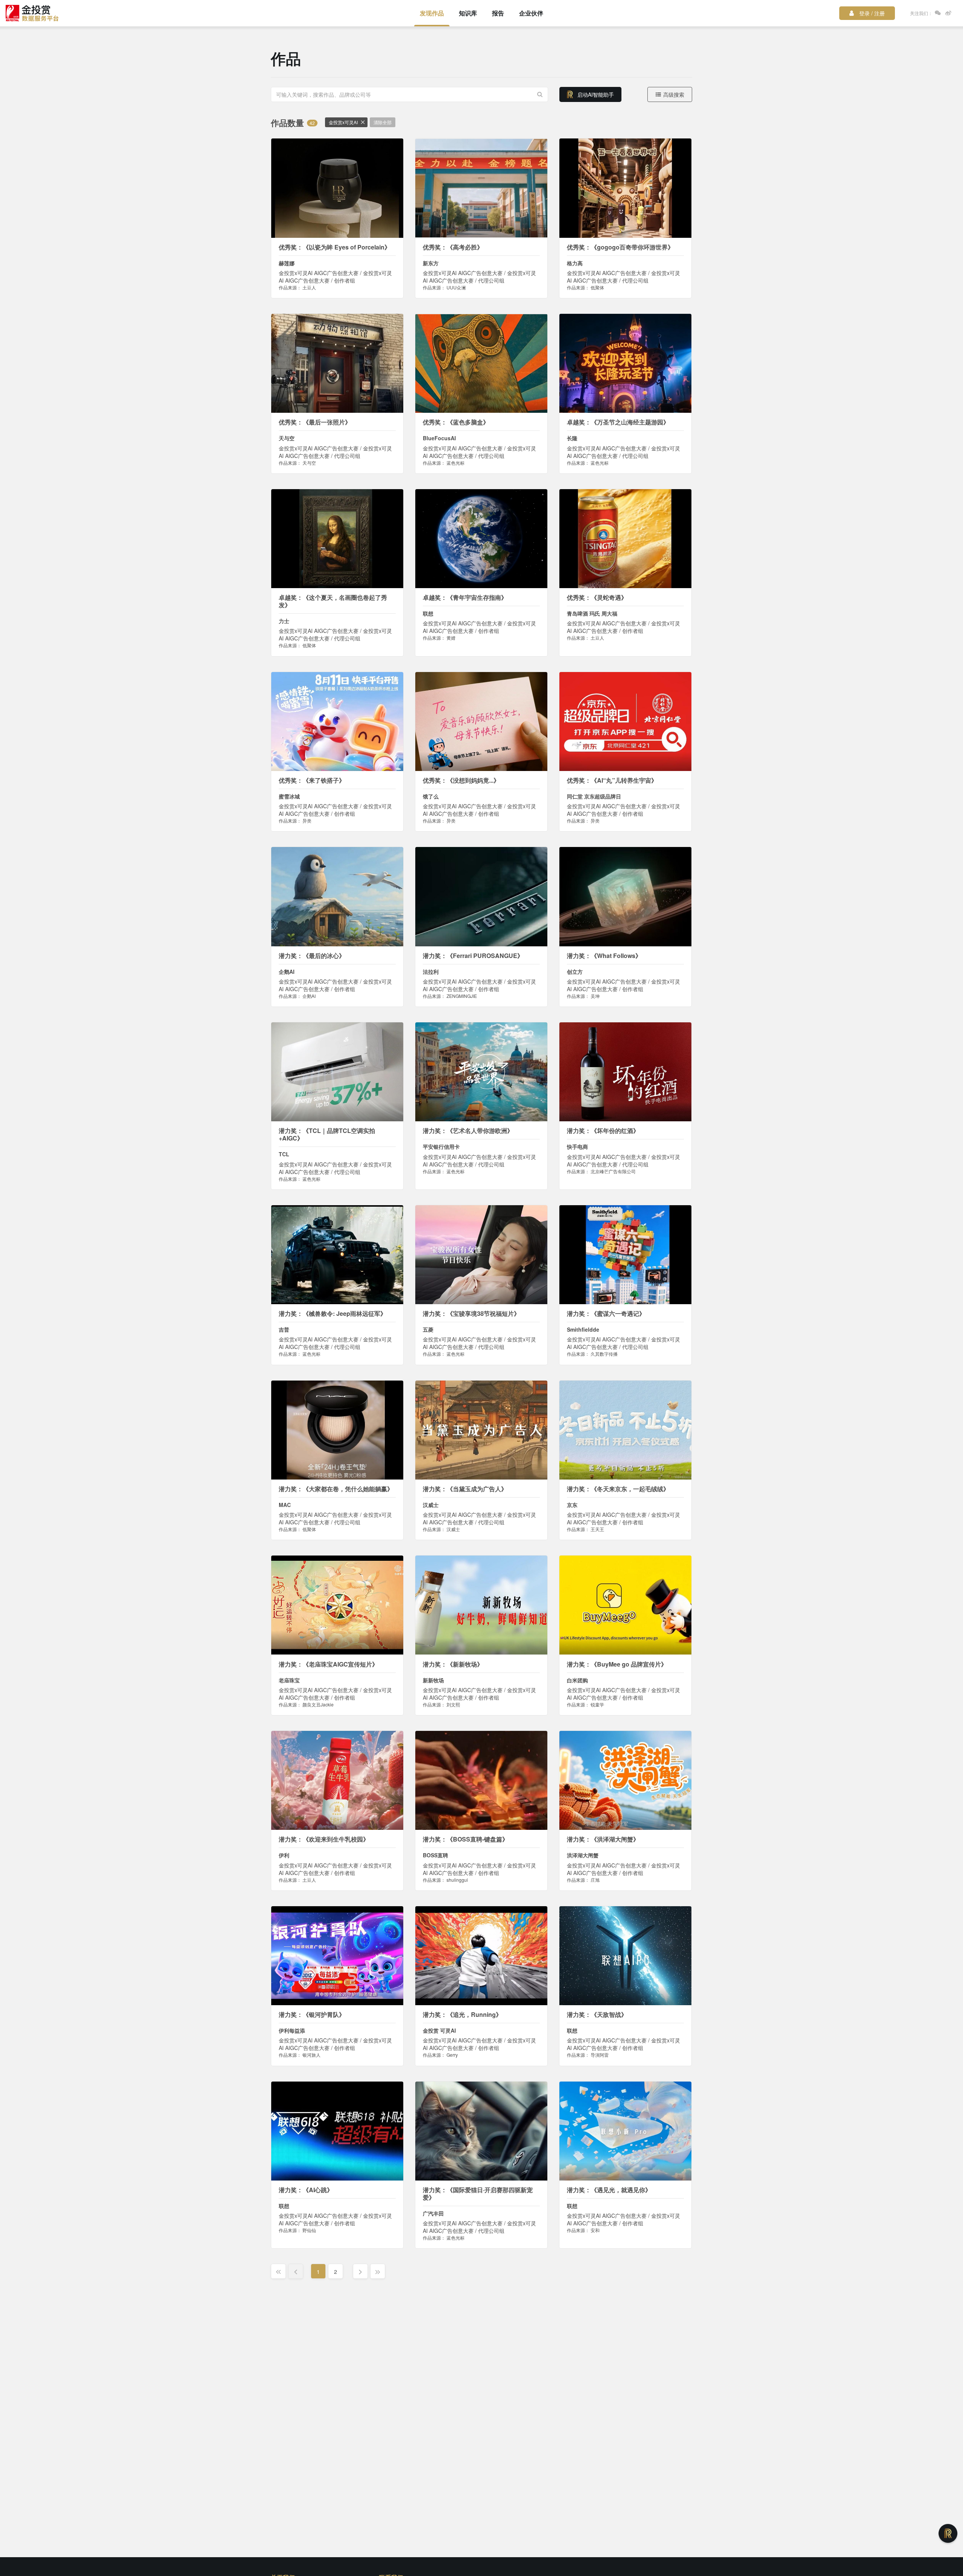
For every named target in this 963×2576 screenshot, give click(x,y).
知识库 (468, 13)
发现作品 (432, 13)
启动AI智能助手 (596, 94)
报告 (498, 13)
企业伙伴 (531, 13)
